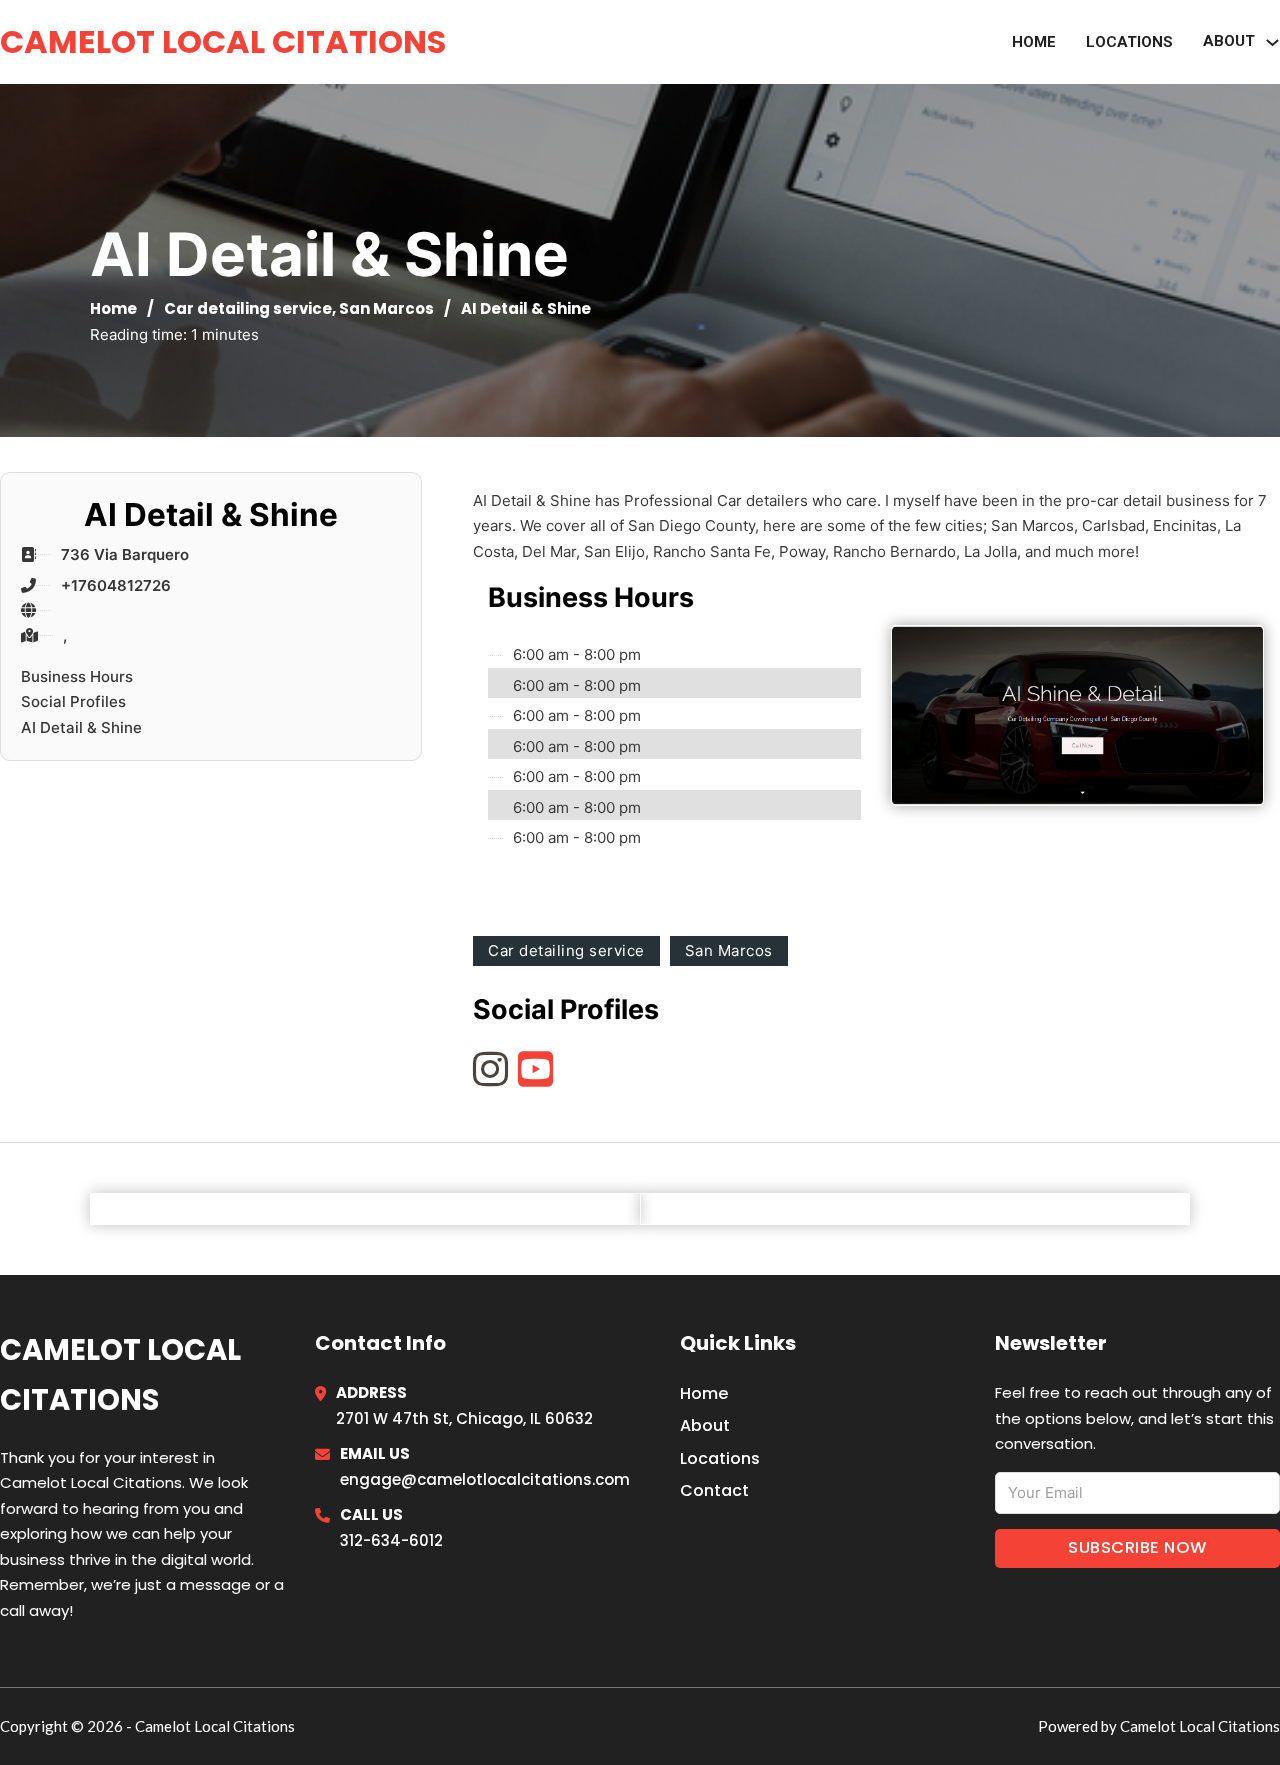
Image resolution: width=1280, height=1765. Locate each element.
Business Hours (77, 676)
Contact (714, 1490)
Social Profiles (73, 701)
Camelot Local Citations (223, 41)
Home (1034, 42)
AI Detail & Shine (81, 727)
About (705, 1425)
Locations (1129, 42)
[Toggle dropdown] (1272, 42)
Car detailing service (248, 308)
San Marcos (386, 308)
